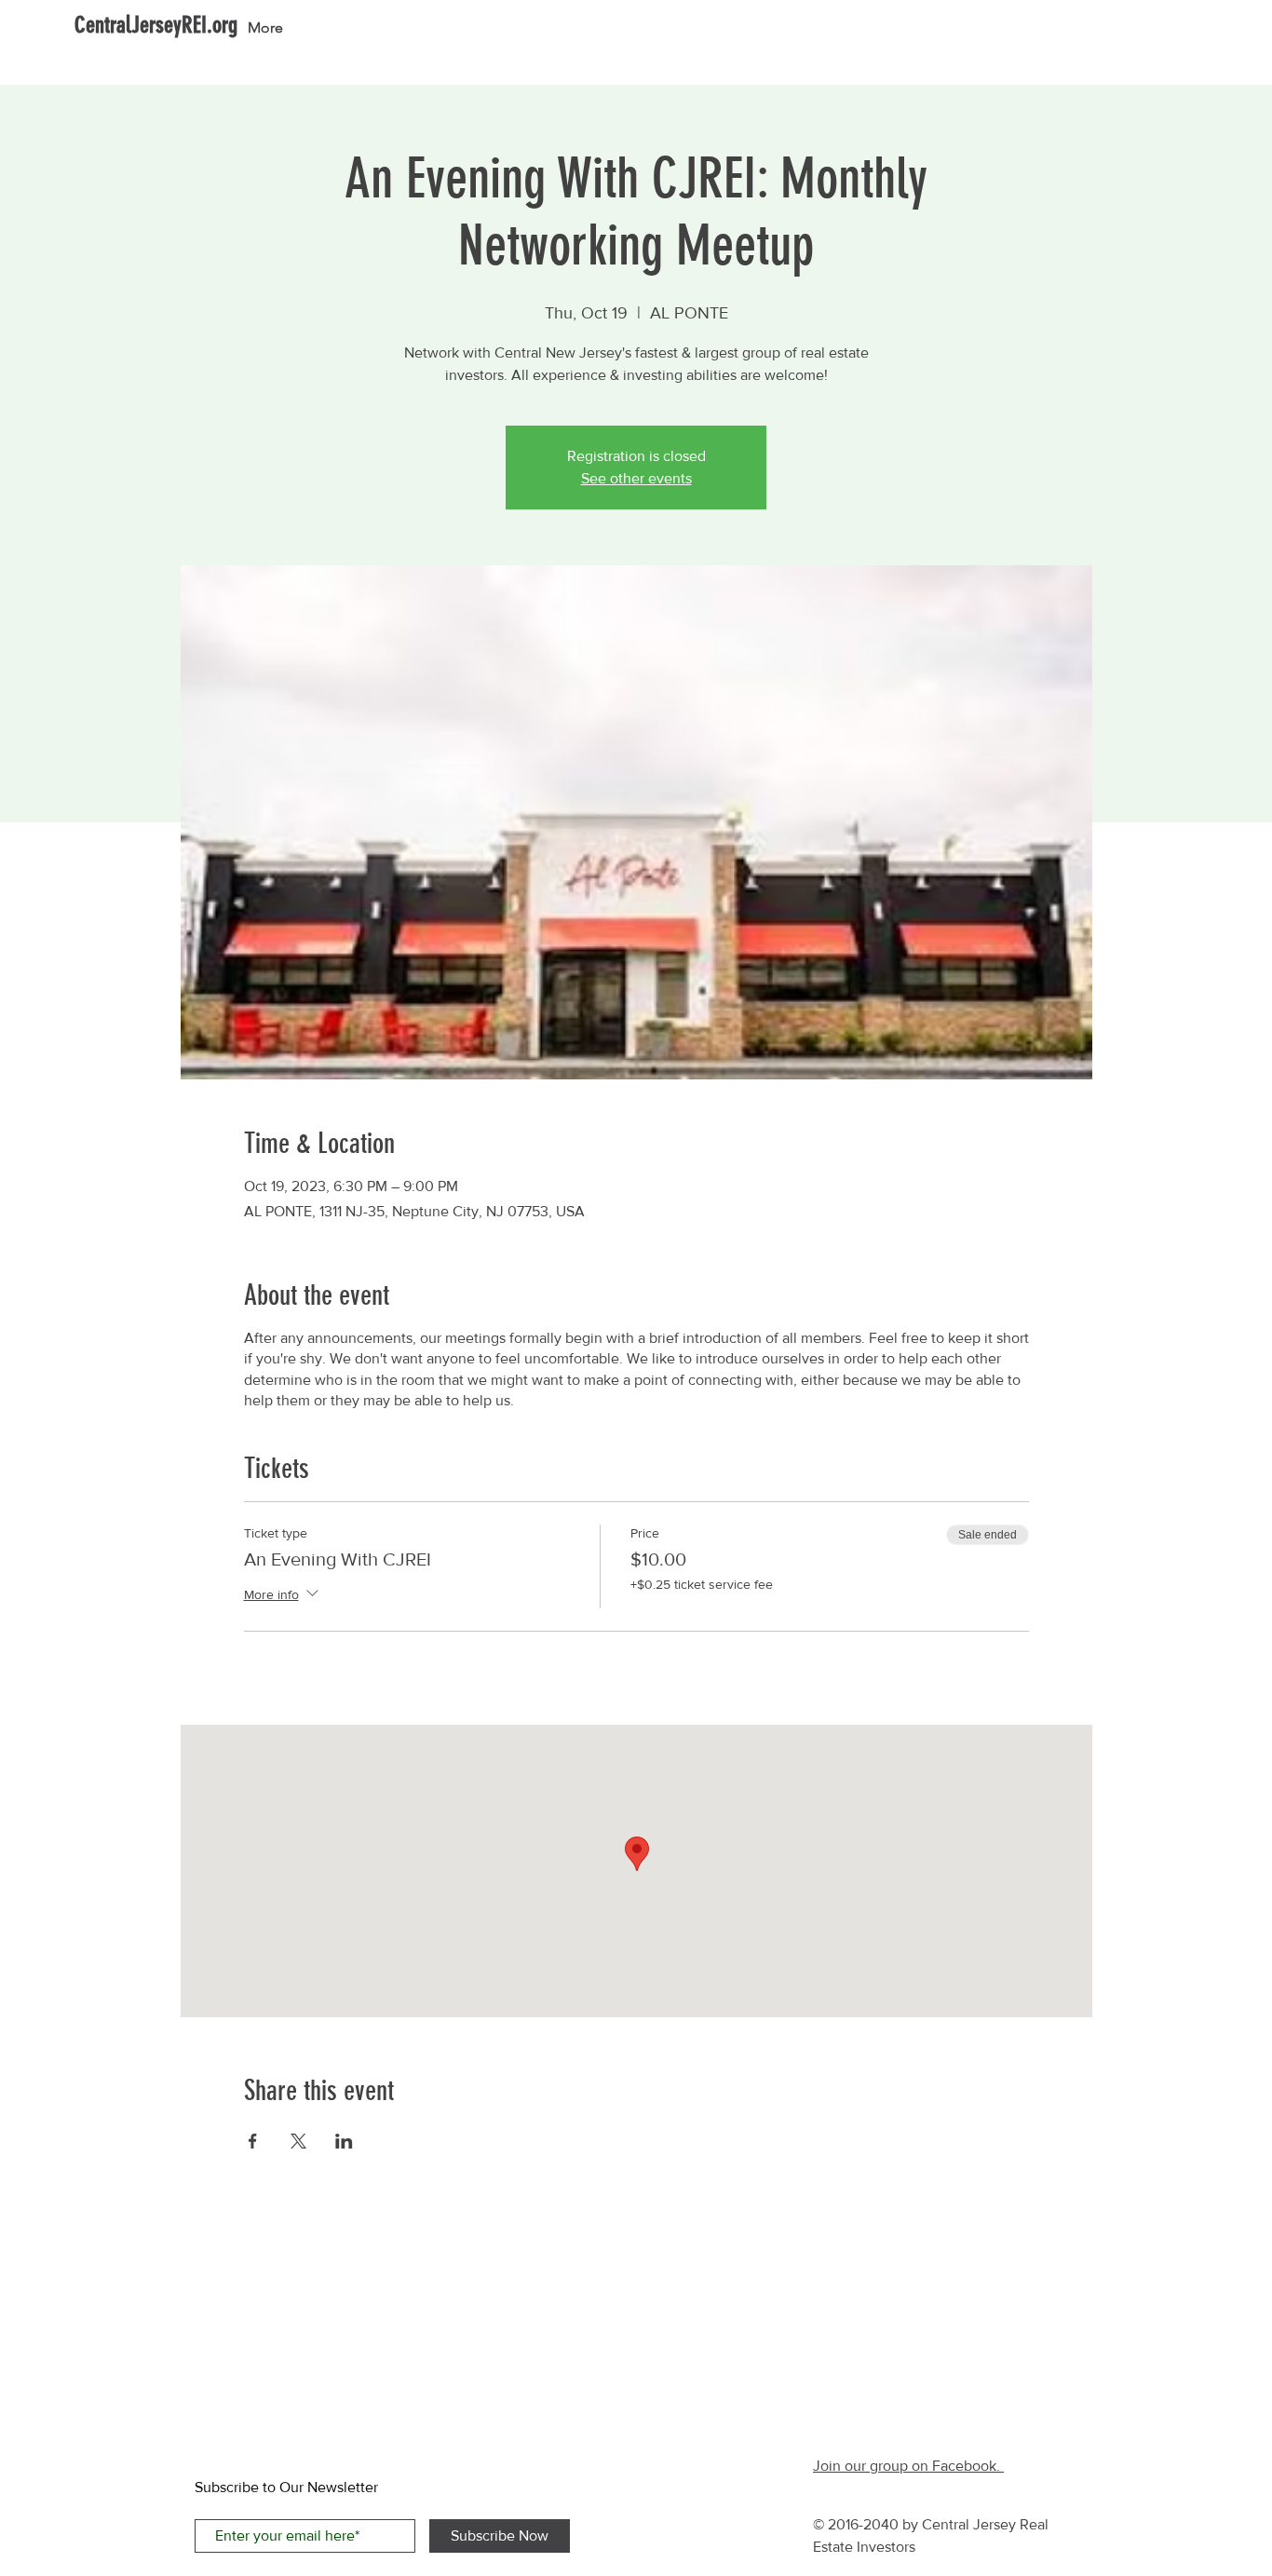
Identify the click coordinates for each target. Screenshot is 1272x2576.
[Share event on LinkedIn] (344, 2141)
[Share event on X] (298, 2141)
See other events (636, 478)
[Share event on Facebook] (253, 2141)
